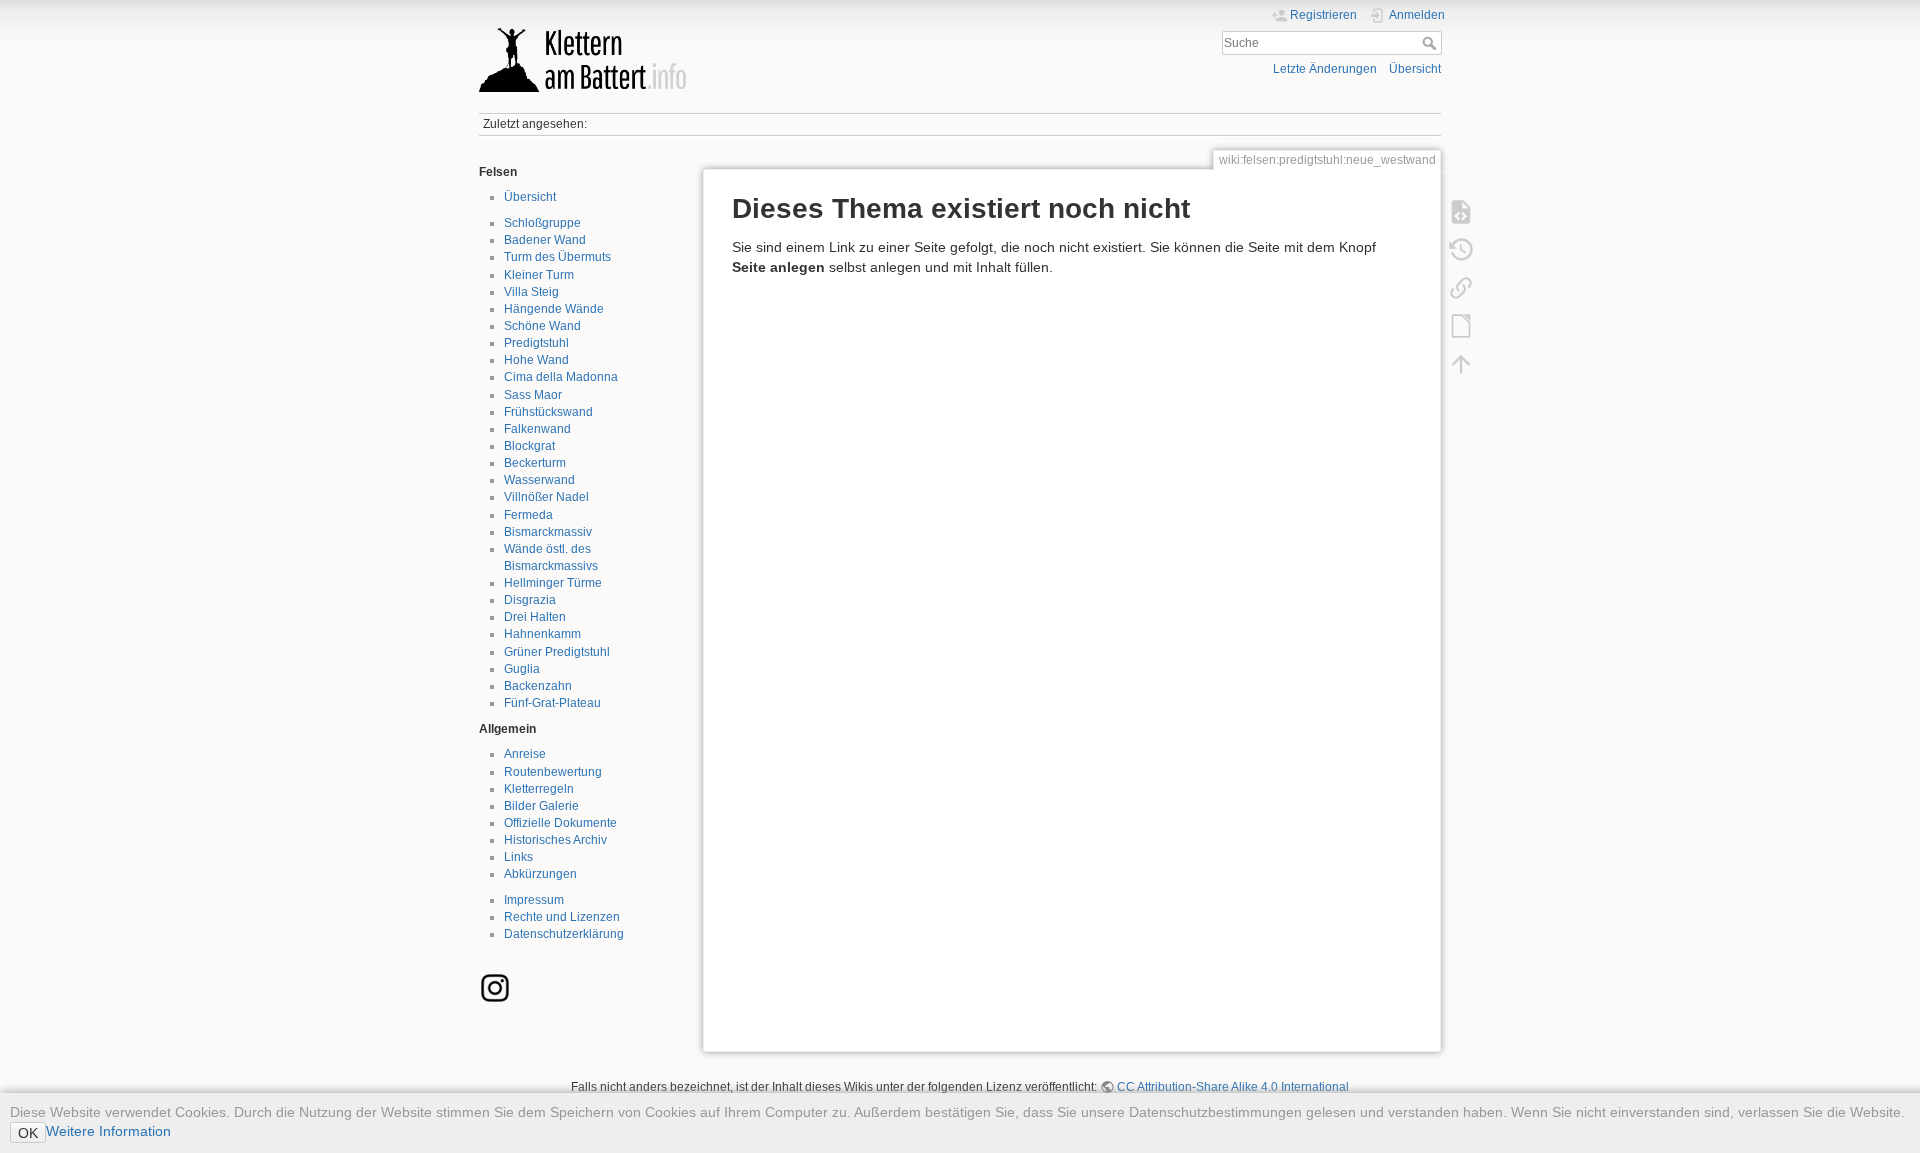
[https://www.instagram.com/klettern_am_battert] (495, 987)
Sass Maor (533, 395)
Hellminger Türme (553, 583)
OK (28, 1133)
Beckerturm (535, 463)
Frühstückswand (548, 412)
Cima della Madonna (561, 377)
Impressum (534, 900)
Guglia (522, 669)
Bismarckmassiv (548, 532)
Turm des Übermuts (557, 257)
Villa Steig (531, 292)
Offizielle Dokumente (560, 823)
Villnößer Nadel (546, 497)
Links (518, 857)
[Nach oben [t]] (1461, 364)
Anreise (525, 754)
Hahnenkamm (542, 634)
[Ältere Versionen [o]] (1461, 250)
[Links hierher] (1461, 288)
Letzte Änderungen (1325, 69)
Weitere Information (108, 1131)
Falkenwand (537, 429)
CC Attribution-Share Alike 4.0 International (1233, 1087)
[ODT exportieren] (1461, 326)
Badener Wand (545, 240)
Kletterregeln (539, 789)
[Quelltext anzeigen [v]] (1461, 212)
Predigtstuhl (536, 343)
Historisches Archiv (555, 840)
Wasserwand (539, 480)
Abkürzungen (540, 874)
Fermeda (528, 515)
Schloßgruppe (542, 223)
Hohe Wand (536, 360)
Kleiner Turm (539, 275)
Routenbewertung (553, 772)
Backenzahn (538, 686)
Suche (1431, 43)
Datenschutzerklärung (564, 934)
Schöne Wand (542, 326)
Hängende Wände (554, 309)
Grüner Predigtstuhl (557, 652)
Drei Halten (535, 617)
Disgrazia (530, 600)
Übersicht (1415, 69)
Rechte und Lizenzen (562, 917)
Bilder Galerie (541, 806)
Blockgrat (529, 446)
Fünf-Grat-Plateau (552, 703)
